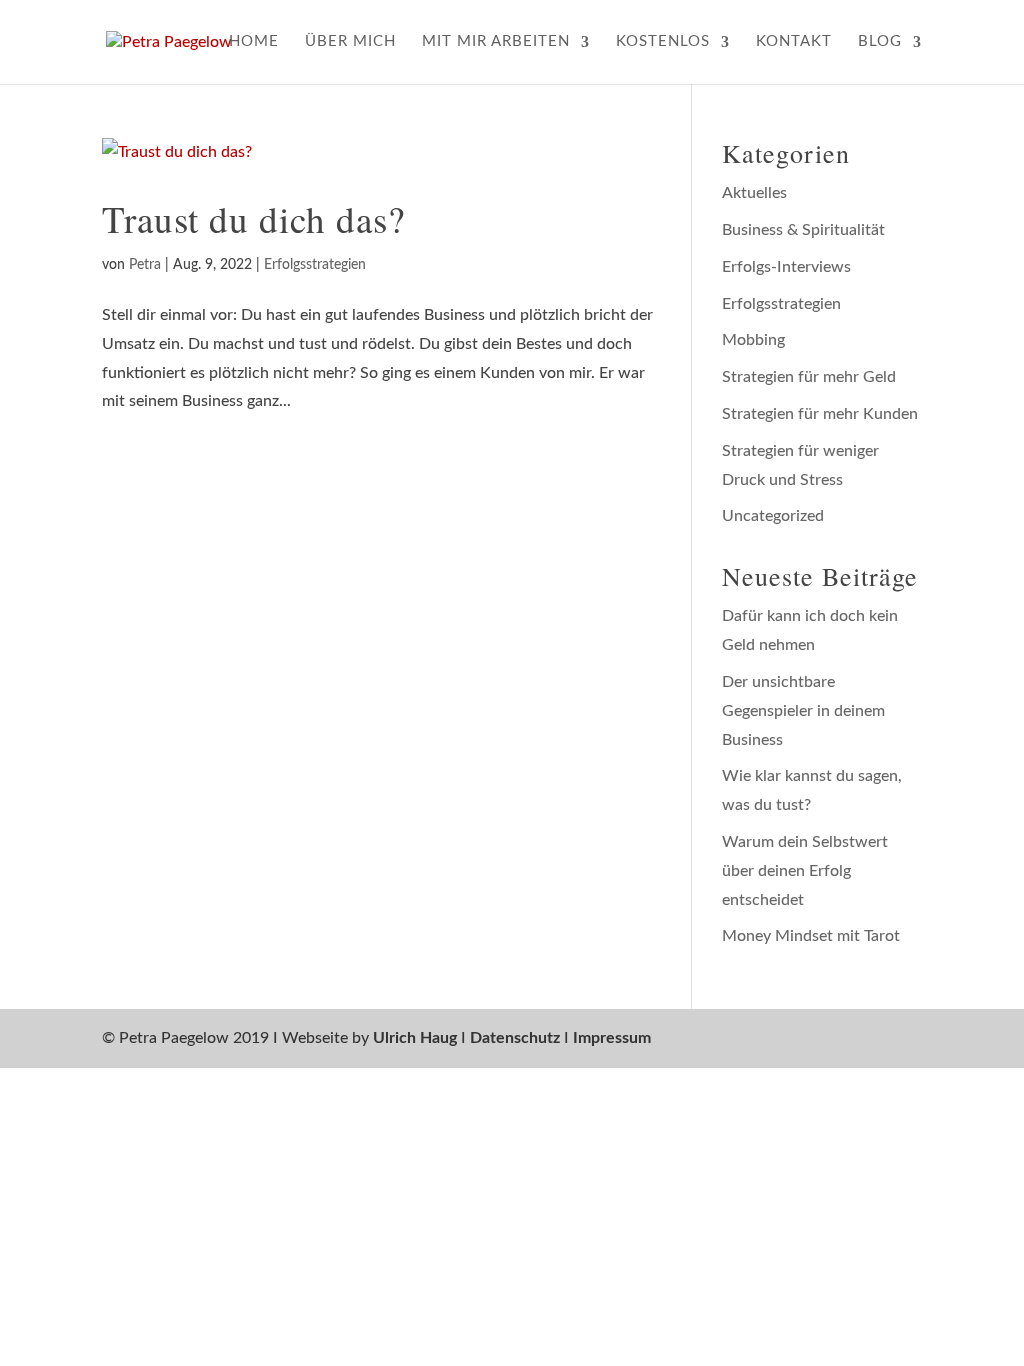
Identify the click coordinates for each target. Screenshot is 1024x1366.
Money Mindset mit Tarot (811, 936)
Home (254, 42)
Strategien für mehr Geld (809, 377)
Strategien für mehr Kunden (820, 414)
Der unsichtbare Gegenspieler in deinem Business (803, 711)
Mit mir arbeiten (496, 42)
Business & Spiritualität (803, 230)
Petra (145, 265)
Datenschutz (515, 1038)
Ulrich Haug (415, 1038)
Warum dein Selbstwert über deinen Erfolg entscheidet (805, 871)
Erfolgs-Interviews (786, 267)
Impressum (612, 1038)
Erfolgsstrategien (315, 265)
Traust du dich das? (253, 218)
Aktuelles (754, 193)
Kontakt (794, 42)
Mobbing (753, 340)
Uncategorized (773, 516)
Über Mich (350, 42)
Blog (880, 42)
